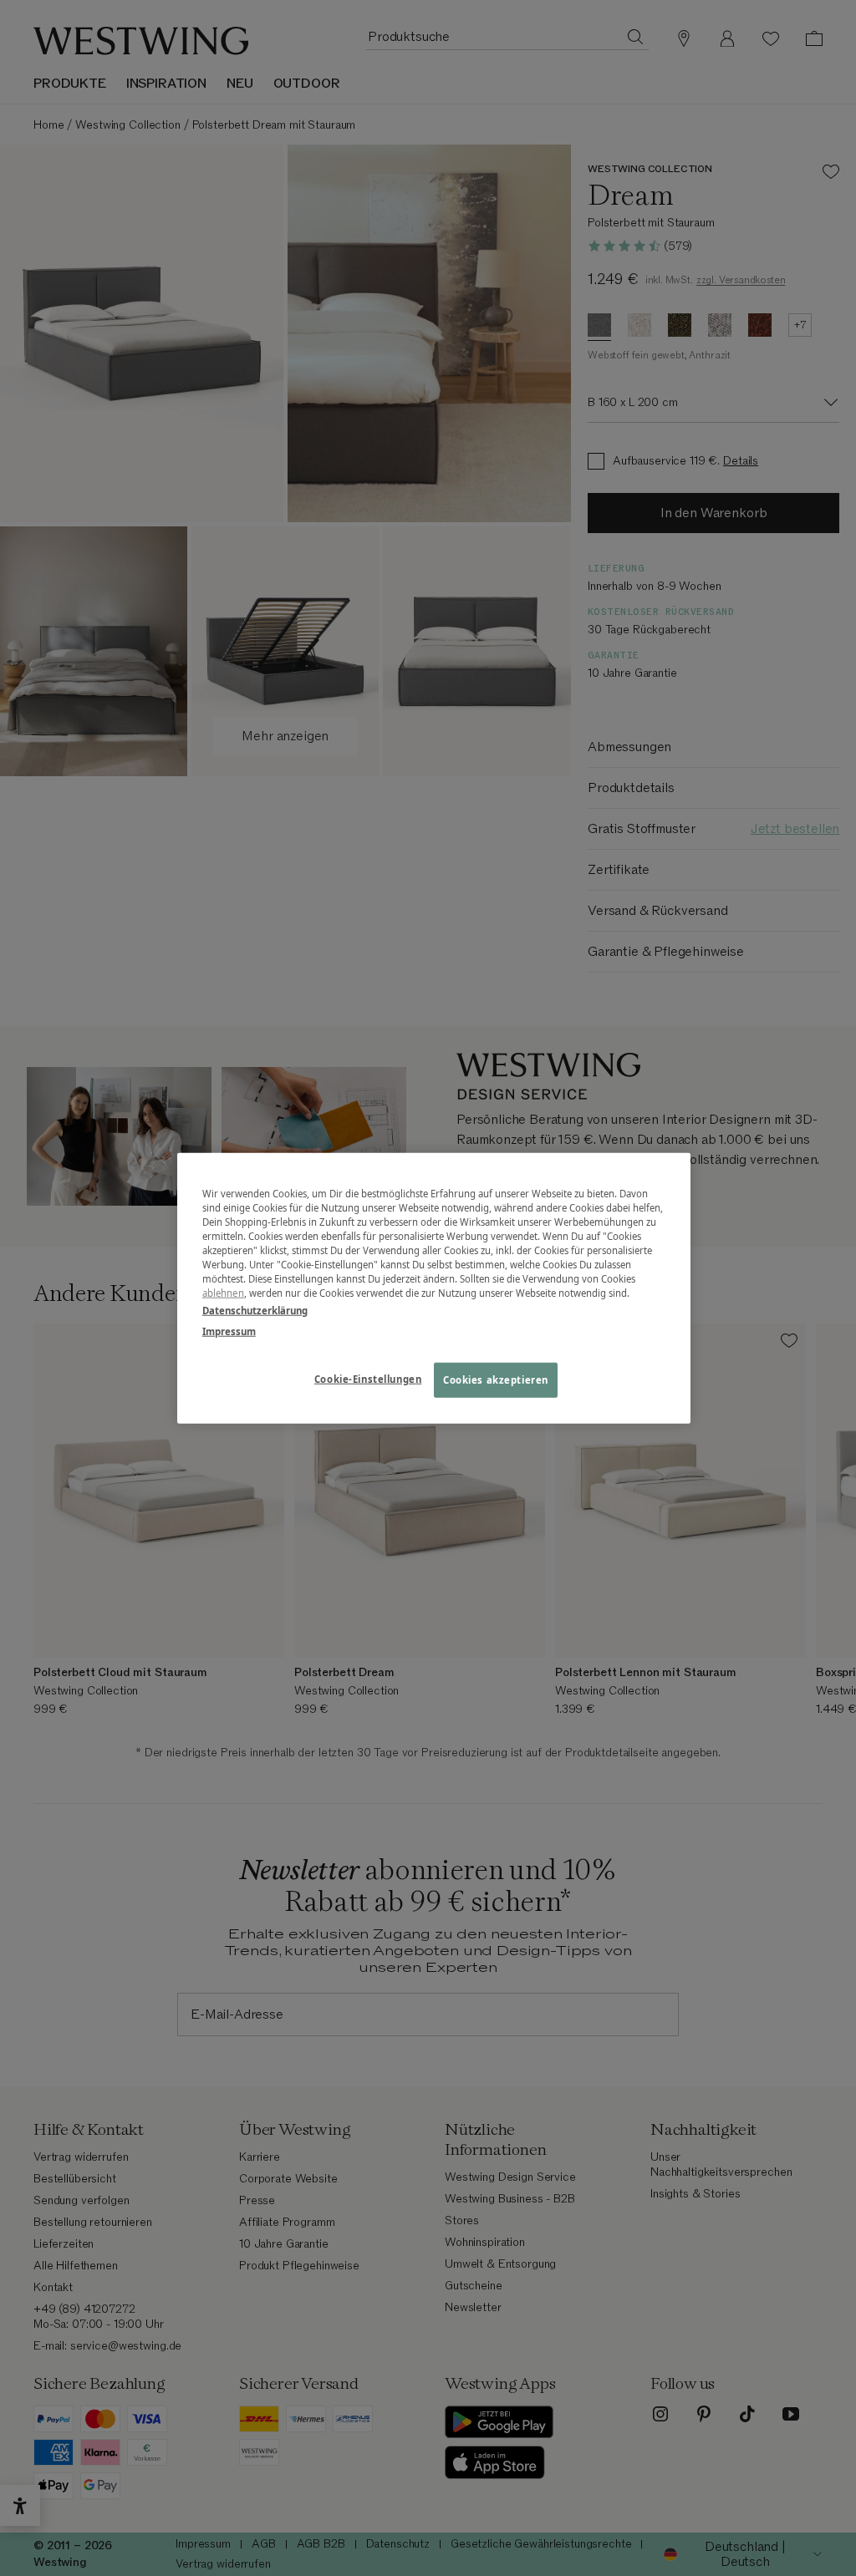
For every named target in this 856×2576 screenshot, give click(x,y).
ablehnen (223, 1293)
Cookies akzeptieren (496, 1380)
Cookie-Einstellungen (368, 1379)
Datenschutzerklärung (255, 1311)
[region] (434, 1288)
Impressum (229, 1331)
